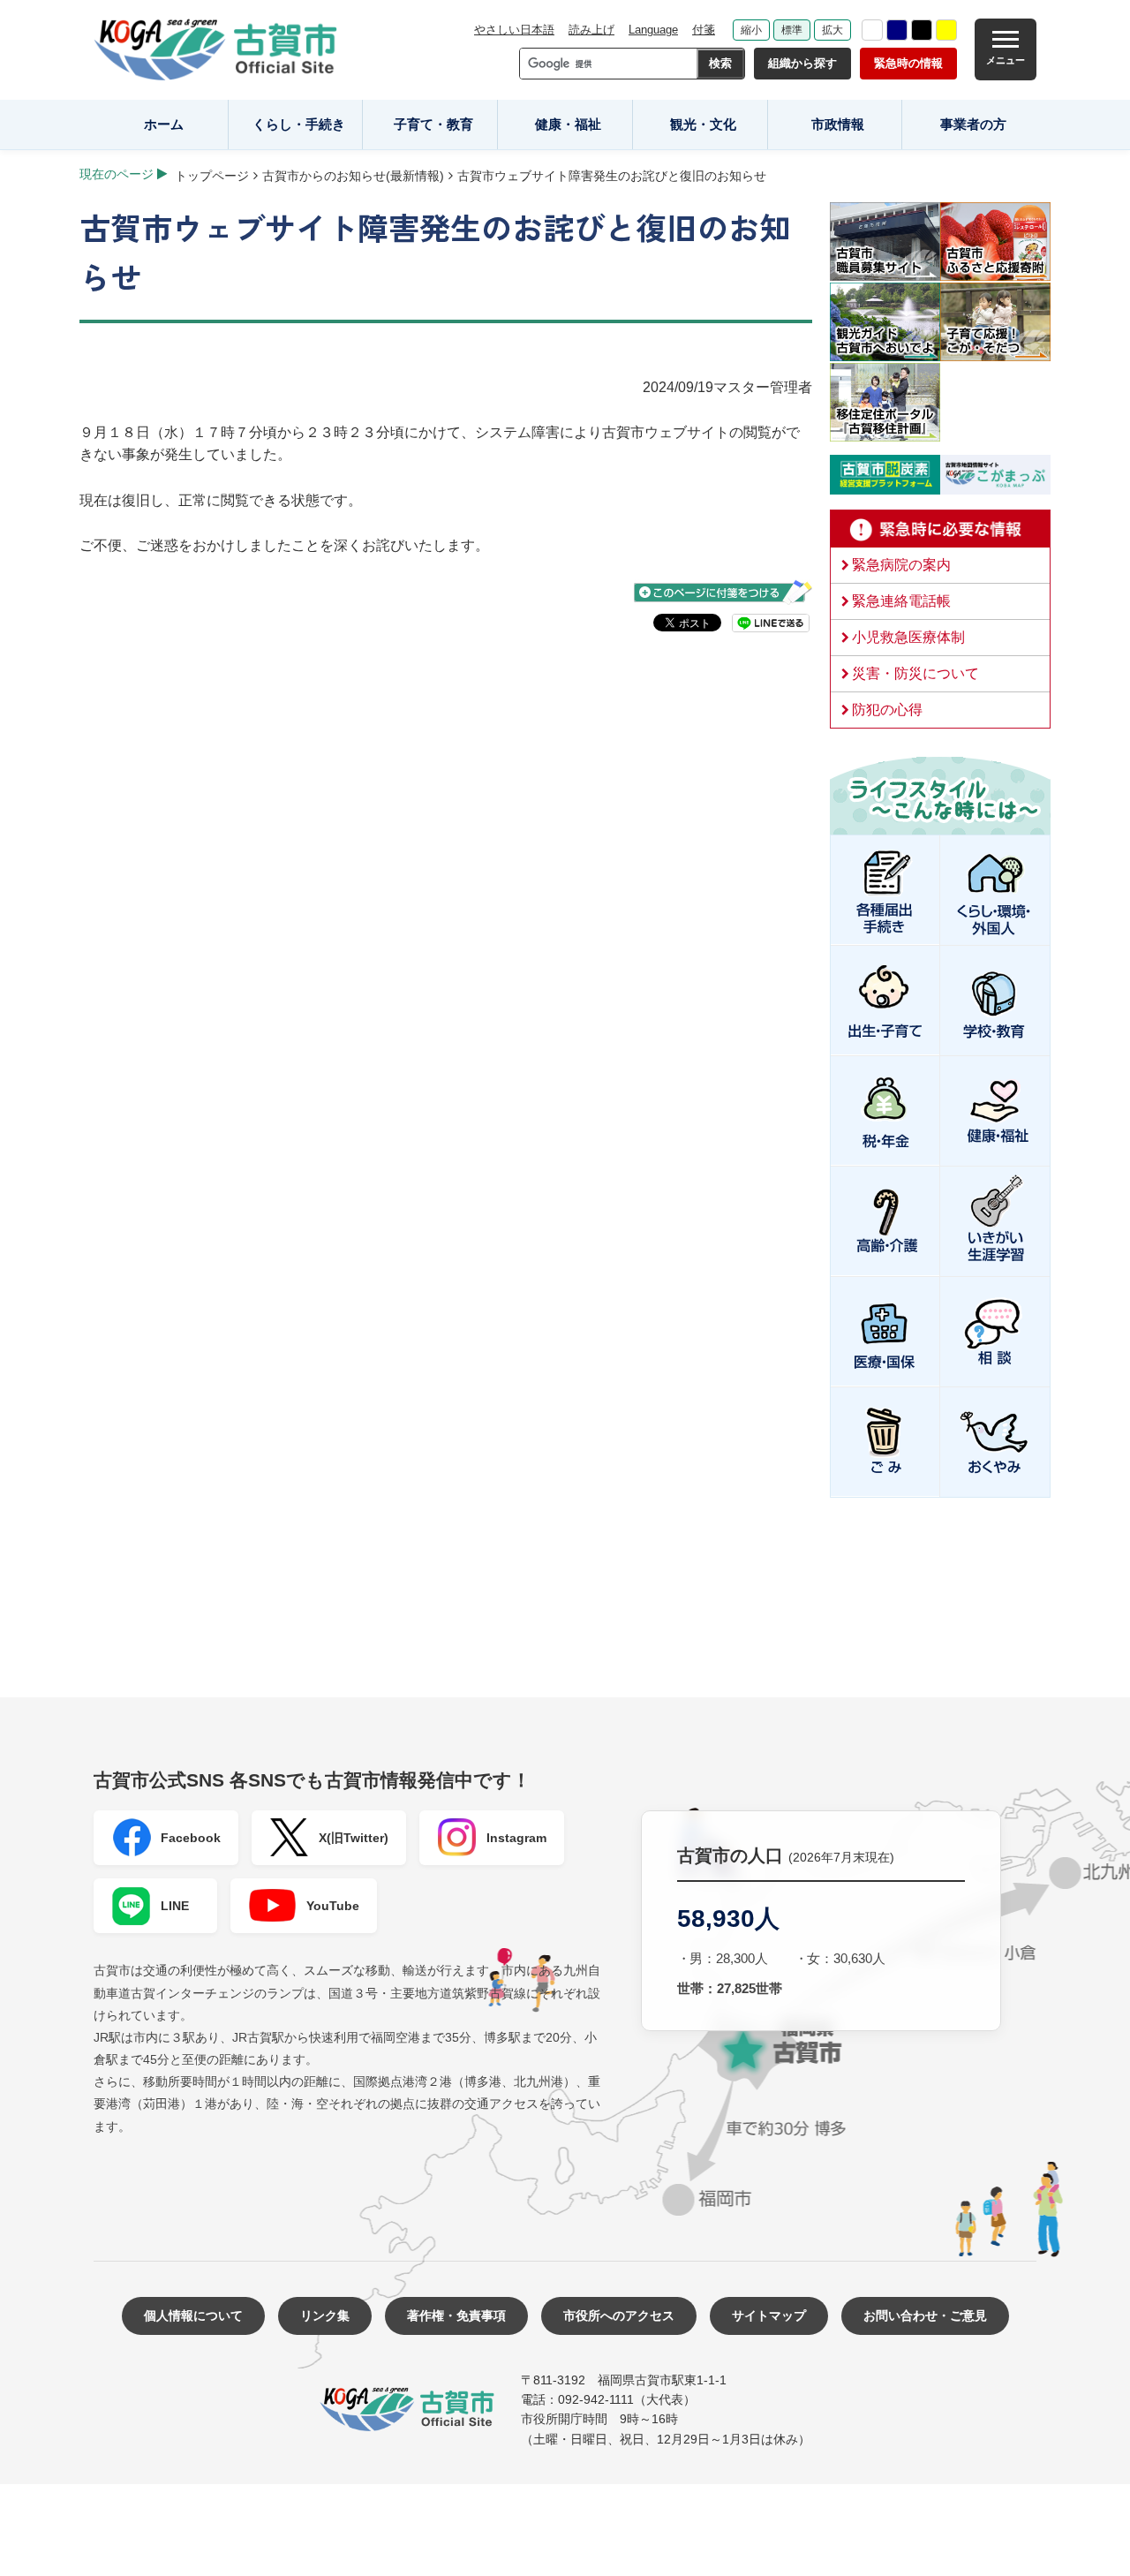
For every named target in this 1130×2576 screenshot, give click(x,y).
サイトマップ (769, 2315)
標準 (792, 30)
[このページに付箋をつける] (723, 592)
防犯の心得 (887, 710)
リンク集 (325, 2315)
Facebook (191, 1838)
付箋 (704, 30)
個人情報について (193, 2315)
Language (653, 30)
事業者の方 (973, 124)
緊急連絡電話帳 (901, 601)
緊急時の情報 (908, 63)
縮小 (751, 30)
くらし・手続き (299, 124)
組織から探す (802, 63)
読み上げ (591, 30)
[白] (872, 30)
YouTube (333, 1906)
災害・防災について (915, 673)
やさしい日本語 (514, 30)
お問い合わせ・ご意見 (925, 2315)
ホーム (164, 124)
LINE (175, 1906)
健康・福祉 (568, 124)
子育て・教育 (433, 124)
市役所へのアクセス (619, 2315)
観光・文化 (703, 124)
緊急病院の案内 (901, 565)
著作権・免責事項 (456, 2315)
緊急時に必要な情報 (940, 529)
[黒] (922, 30)
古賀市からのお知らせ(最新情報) (353, 176)
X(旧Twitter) (354, 1838)
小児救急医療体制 (908, 637)
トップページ (212, 176)
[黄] (946, 30)
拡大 (832, 30)
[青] (897, 30)
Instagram (516, 1838)
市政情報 (838, 124)
